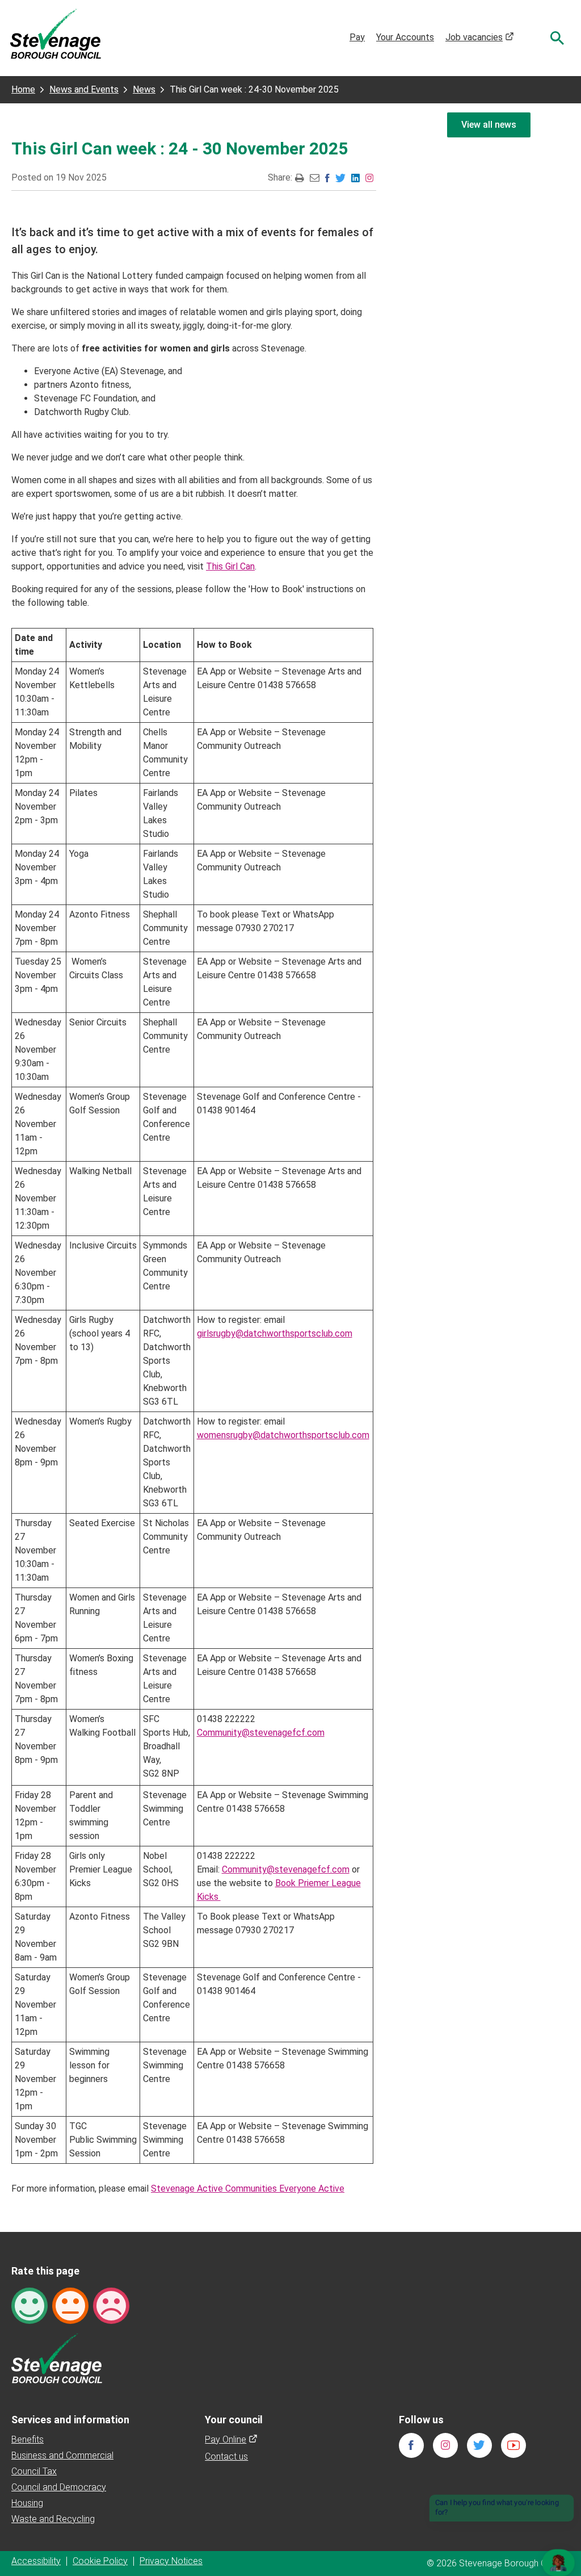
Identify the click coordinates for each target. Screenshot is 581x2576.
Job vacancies (480, 37)
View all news (489, 125)
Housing (27, 2503)
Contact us (226, 2456)
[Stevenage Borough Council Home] (57, 2358)
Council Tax (34, 2471)
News (144, 89)
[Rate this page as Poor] (111, 2305)
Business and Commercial (62, 2455)
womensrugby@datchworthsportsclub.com (283, 1435)
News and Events (84, 89)
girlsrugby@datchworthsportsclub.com (275, 1333)
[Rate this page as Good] (30, 2305)
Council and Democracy (59, 2487)
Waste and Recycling (53, 2519)
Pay (357, 37)
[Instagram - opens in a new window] (369, 177)
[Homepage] (56, 33)
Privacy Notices (171, 2561)
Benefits (28, 2439)
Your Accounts (405, 37)
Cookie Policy (100, 2561)
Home (23, 89)
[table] (192, 1396)
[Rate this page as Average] (70, 2305)
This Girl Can (230, 566)
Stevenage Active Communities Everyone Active (248, 2188)
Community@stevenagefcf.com (261, 1733)
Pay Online (231, 2439)
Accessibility (36, 2561)
